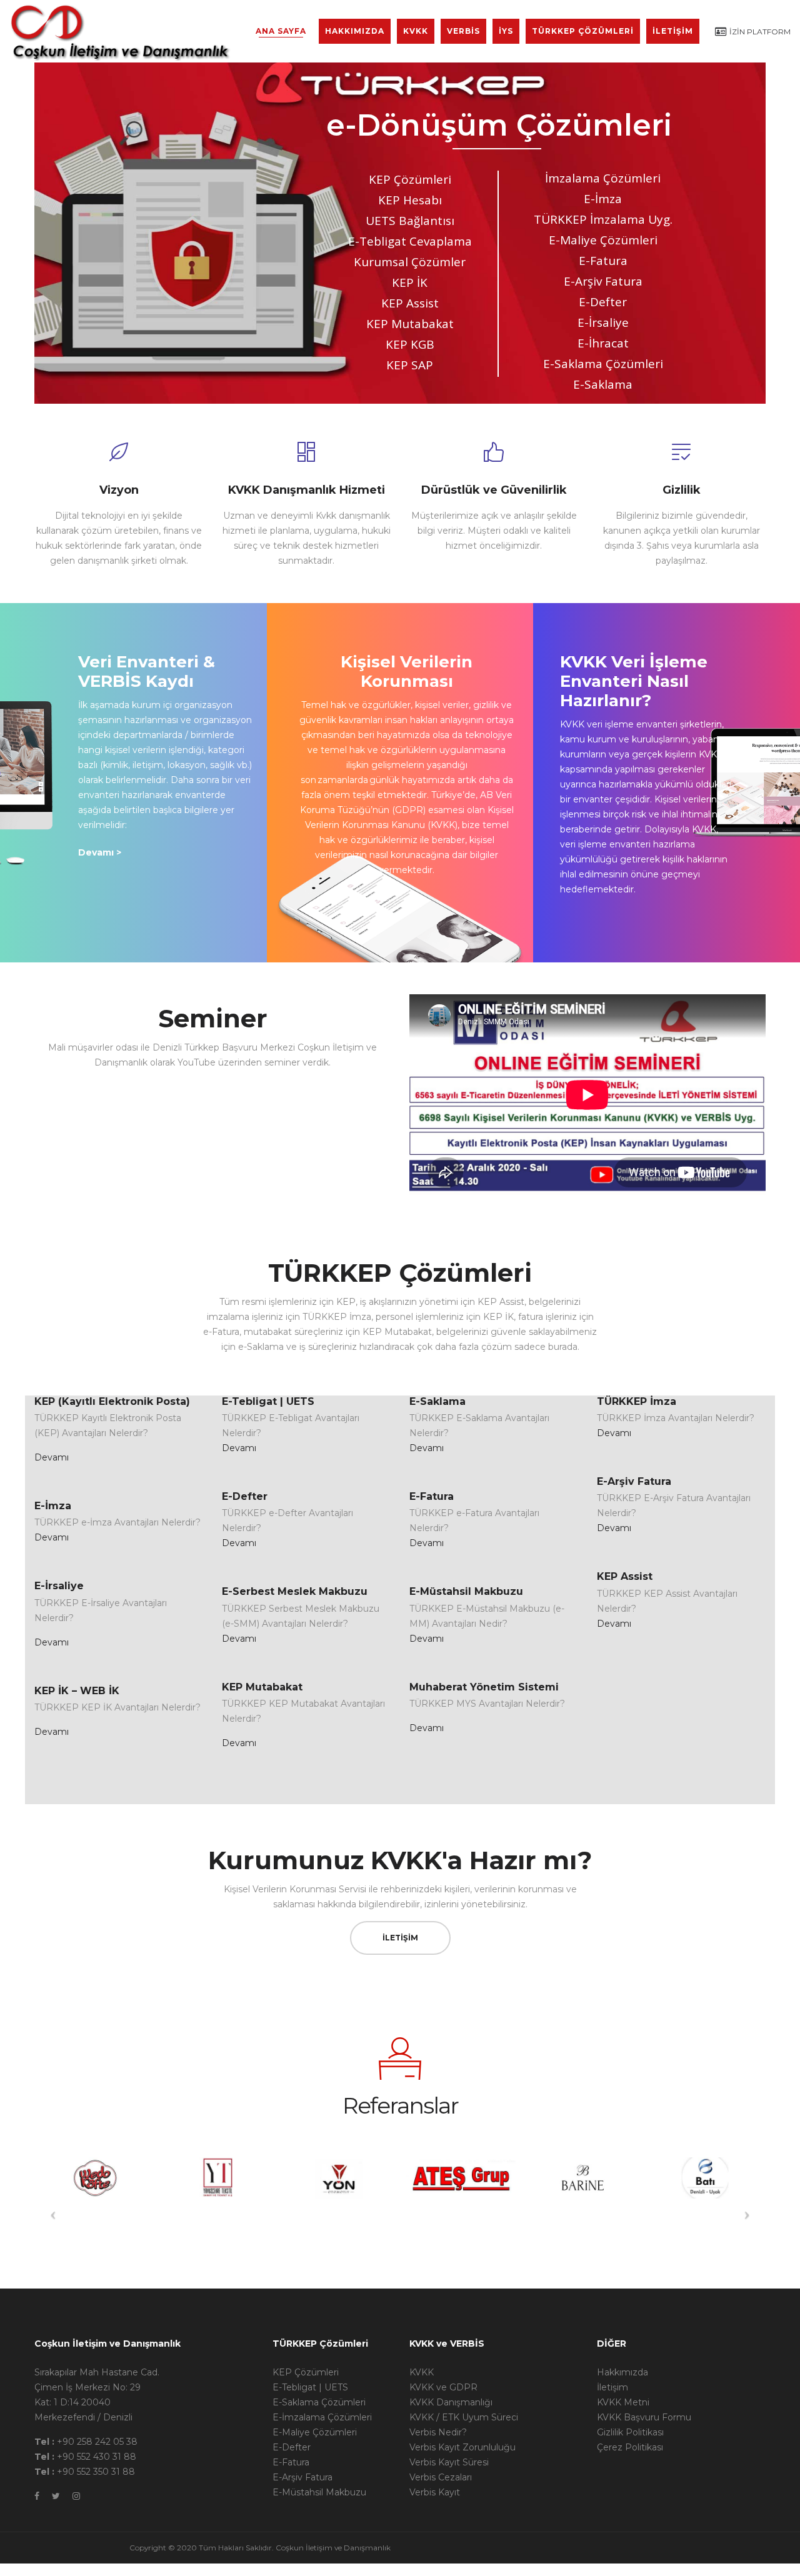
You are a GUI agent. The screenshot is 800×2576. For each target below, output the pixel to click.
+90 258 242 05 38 (97, 2442)
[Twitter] (56, 2496)
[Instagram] (76, 2496)
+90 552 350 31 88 (96, 2472)
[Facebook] (37, 2496)
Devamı (52, 1457)
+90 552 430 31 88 (97, 2457)
